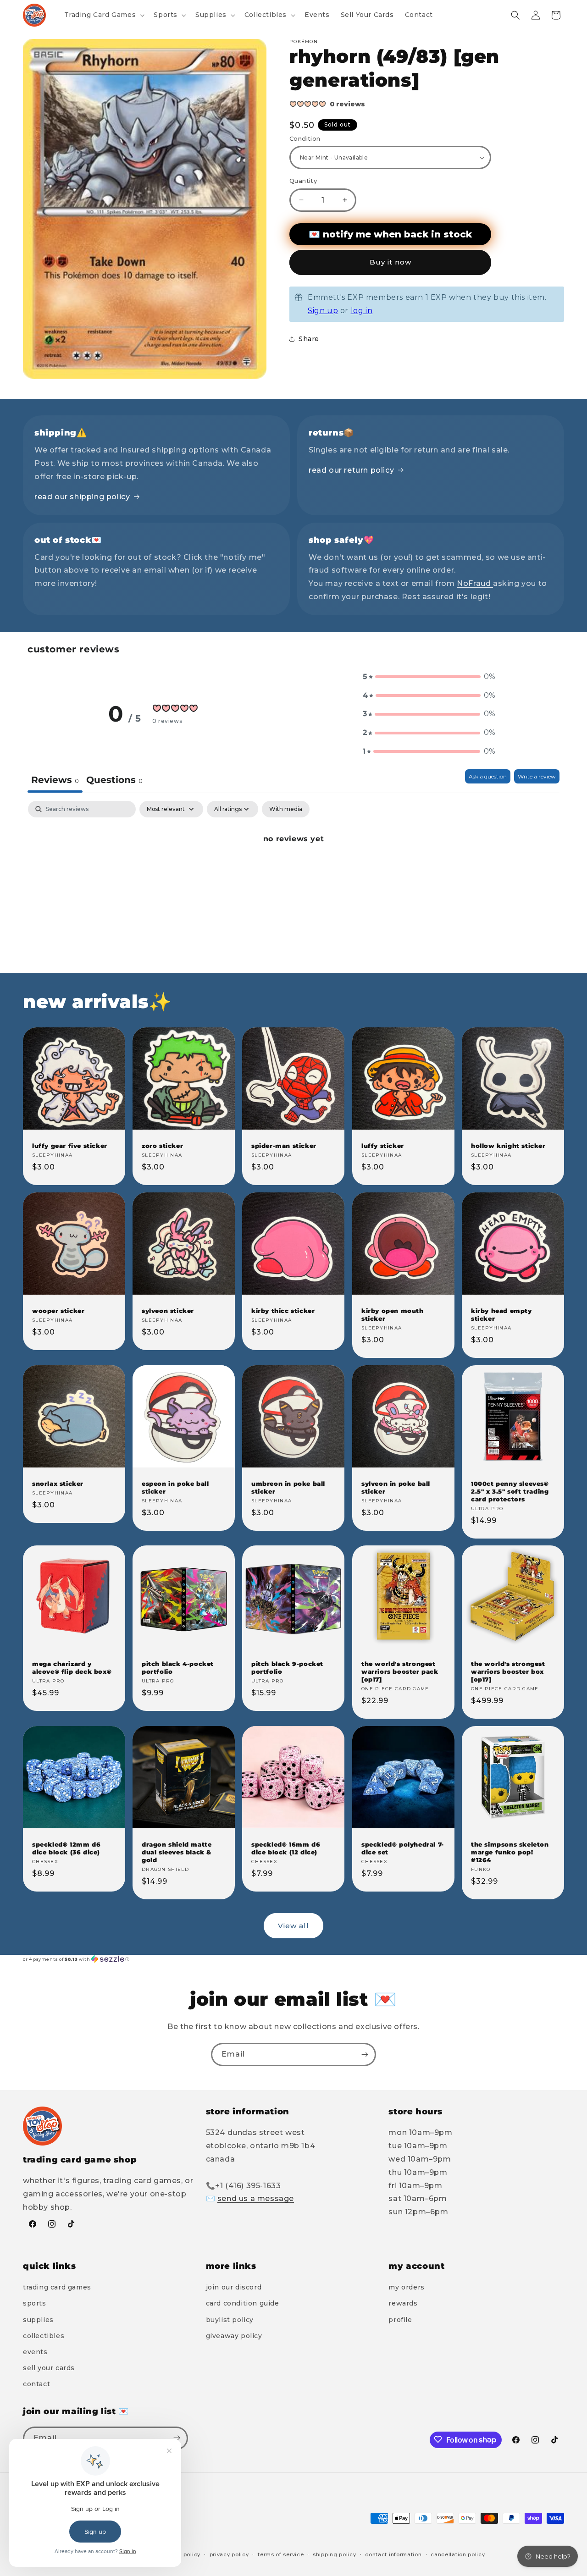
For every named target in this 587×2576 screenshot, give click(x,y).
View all (293, 1926)
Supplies (38, 2320)
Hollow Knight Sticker (508, 1146)
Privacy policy (229, 2554)
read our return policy (351, 470)
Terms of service (281, 2554)
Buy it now (390, 262)
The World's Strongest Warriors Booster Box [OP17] (508, 1672)
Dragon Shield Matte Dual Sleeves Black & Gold (177, 1852)
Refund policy (182, 2554)
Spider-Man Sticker (284, 1146)
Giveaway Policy (234, 2336)
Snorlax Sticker (58, 1484)
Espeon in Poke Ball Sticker (175, 1487)
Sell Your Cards (49, 2368)
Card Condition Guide (243, 2304)
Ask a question (488, 776)
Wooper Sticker (58, 1311)
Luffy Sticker (383, 1146)
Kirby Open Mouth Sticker (393, 1315)
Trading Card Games (57, 2287)
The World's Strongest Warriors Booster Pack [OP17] (400, 1672)
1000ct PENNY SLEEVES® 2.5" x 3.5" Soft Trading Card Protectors (510, 1491)
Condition (305, 138)
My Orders (406, 2287)
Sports (35, 2304)
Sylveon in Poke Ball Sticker (396, 1487)
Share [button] (309, 339)
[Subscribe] (365, 2055)
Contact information (393, 2554)
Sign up (323, 311)
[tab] (114, 781)
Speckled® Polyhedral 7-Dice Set (403, 1848)
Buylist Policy (230, 2320)
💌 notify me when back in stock (390, 234)
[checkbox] (286, 809)
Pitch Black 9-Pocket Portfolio (287, 1668)
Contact (36, 2384)
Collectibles (44, 2336)
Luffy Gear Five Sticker (70, 1146)
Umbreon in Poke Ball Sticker (288, 1487)
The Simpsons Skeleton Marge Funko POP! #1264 (510, 1852)
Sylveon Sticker (168, 1311)
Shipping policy (335, 2554)
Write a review (537, 776)
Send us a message (256, 2199)
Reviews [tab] (55, 780)
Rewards (403, 2304)
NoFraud (475, 583)
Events (35, 2352)
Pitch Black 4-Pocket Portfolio (178, 1668)
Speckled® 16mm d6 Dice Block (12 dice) (286, 1848)
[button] (104, 15)
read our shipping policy (82, 497)
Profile (400, 2320)
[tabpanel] (293, 870)
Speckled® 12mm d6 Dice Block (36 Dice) (66, 1848)
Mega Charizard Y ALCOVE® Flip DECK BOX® (72, 1668)
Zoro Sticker (162, 1146)
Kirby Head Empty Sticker (501, 1315)
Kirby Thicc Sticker (283, 1311)
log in (362, 311)
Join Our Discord (234, 2287)
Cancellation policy (458, 2554)
